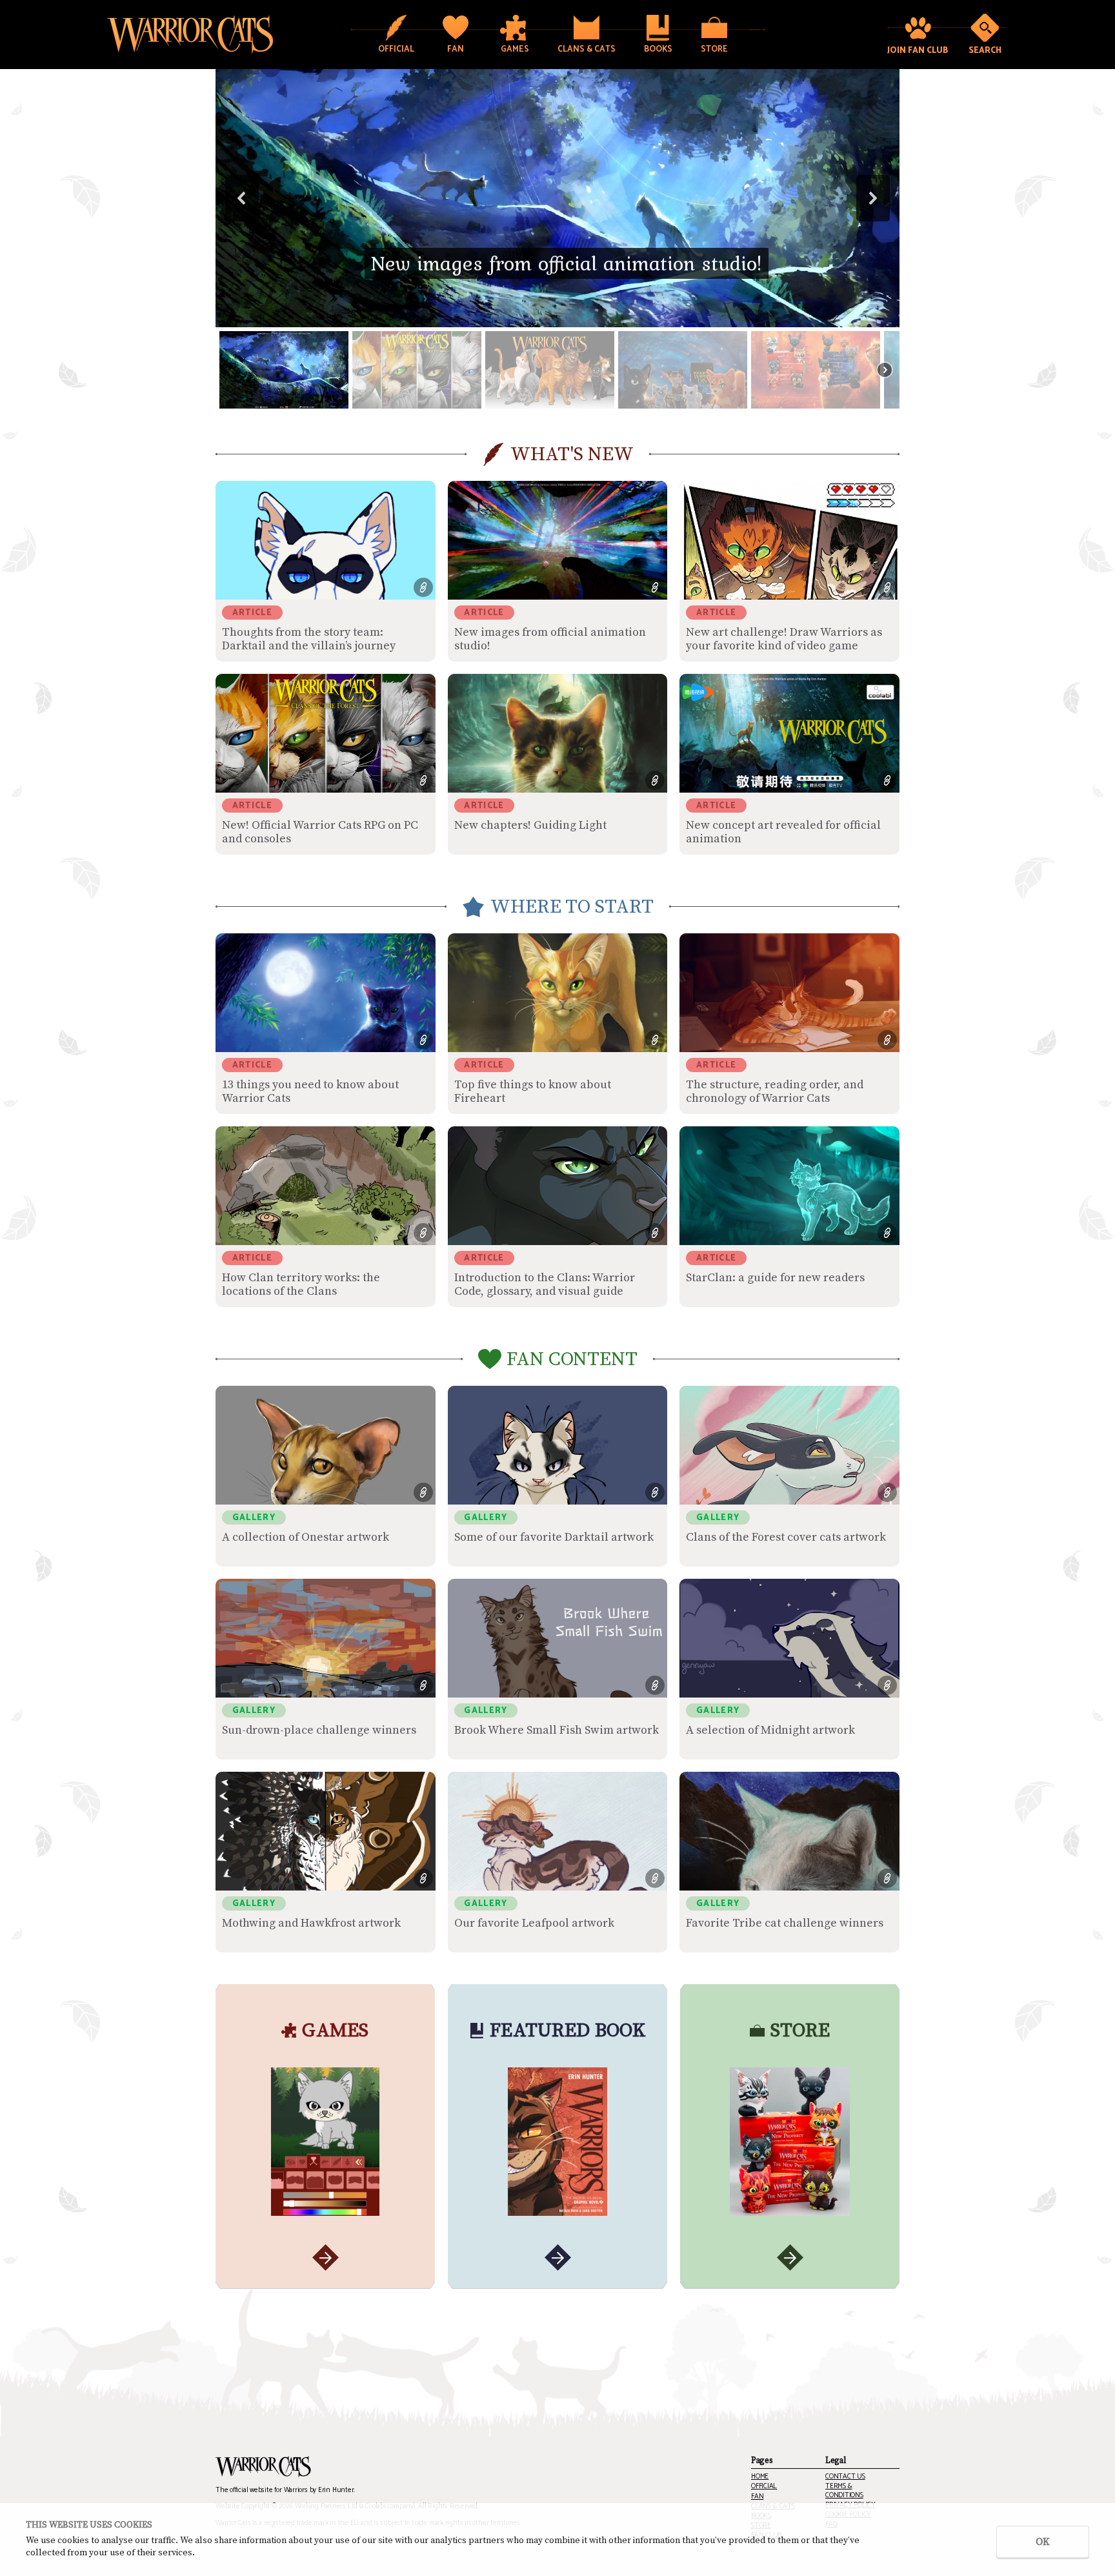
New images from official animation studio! (567, 263)
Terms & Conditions (844, 2491)
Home (760, 2477)
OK (1043, 2542)
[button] (557, 198)
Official (764, 2487)
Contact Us (845, 2477)
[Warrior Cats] (263, 2467)
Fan (757, 2497)
